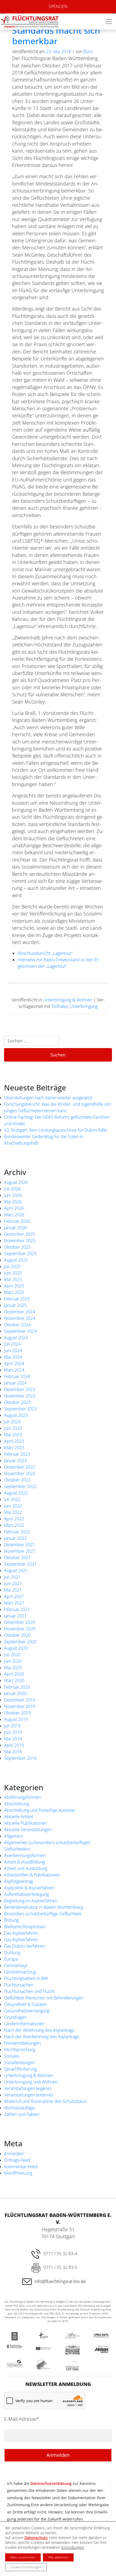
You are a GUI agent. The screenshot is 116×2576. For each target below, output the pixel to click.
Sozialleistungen (19, 2062)
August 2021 (16, 1571)
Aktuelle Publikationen (25, 1823)
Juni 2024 (13, 1351)
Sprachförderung (20, 2069)
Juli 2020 (12, 1655)
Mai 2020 (13, 1668)
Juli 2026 (12, 1189)
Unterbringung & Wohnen (68, 1000)
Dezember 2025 (20, 1234)
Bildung (11, 1920)
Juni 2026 (13, 1195)
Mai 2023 (13, 1435)
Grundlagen (15, 2017)
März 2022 (14, 1525)
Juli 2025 (12, 1266)
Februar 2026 (17, 1221)
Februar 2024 (17, 1376)
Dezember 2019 (20, 1700)
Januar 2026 (15, 1228)
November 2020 (20, 1629)
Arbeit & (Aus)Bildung (24, 1862)
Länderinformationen (24, 2024)
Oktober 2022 (17, 1480)
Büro (88, 51)
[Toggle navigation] (109, 22)
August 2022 (16, 1493)
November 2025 (20, 1241)
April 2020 (14, 1674)
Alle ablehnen (58, 2557)
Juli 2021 (12, 1577)
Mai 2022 (13, 1512)
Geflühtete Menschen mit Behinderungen (44, 1998)
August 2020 (16, 1648)
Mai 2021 (13, 1590)
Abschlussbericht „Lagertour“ (45, 953)
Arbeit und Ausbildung (26, 1868)
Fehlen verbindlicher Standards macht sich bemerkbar (56, 30)
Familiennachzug (20, 1972)
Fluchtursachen (19, 1985)
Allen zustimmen (23, 2557)
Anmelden (14, 2154)
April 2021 (14, 1596)
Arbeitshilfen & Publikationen (32, 1875)
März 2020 (14, 1680)
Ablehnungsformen (22, 1797)
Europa (11, 1959)
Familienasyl (16, 1965)
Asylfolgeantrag (18, 1881)
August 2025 (16, 1260)
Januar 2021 (15, 1616)
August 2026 (16, 1182)
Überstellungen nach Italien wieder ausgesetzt (48, 1098)
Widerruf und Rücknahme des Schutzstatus (45, 2101)
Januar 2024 (15, 1383)
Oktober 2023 (17, 1402)
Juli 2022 (12, 1499)
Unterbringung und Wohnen (31, 2082)
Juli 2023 (12, 1422)
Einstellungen (73, 2547)
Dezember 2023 (20, 1389)
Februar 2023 (17, 1454)
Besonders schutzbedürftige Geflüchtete (43, 1914)
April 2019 (14, 1745)
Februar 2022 (17, 1532)
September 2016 (20, 1758)
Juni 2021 (13, 1583)
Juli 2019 (12, 1726)
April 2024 (14, 1363)
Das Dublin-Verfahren (25, 1946)
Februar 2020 (17, 1687)
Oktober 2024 (17, 1325)
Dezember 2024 (20, 1312)
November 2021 (20, 1551)
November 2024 (20, 1318)
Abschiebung (17, 1804)
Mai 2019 (13, 1739)
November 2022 (20, 1473)
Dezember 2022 (20, 1467)
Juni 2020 (13, 1661)
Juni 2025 (13, 1273)
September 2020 (20, 1642)
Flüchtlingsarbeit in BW (26, 1978)
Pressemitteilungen (22, 2043)
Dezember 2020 (20, 1622)
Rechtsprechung (20, 2050)
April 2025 (14, 1286)
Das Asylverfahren (21, 1933)
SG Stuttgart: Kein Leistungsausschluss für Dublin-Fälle (56, 1130)
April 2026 (14, 1208)
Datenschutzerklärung (51, 2483)
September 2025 (20, 1253)
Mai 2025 (13, 1279)
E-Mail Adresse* (22, 2419)
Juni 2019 (13, 1732)
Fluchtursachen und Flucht (29, 1991)
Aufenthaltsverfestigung (26, 1894)
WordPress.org (18, 2173)
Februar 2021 (17, 1609)
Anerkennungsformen (25, 1855)
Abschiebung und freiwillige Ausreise (40, 1810)
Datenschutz (36, 2538)
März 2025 (14, 1292)
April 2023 (14, 1441)
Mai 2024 (13, 1357)
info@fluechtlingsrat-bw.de (60, 2281)
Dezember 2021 (20, 1545)
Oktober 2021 (17, 1558)
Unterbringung (84, 1006)
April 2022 (14, 1519)
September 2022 (20, 1486)
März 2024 (14, 1370)
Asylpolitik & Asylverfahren (29, 1888)
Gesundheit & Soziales (25, 2004)
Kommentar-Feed (21, 2167)
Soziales (12, 2056)
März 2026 (14, 1215)
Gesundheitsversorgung (27, 2011)
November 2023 (20, 1396)
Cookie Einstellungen (26, 2567)
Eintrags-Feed (17, 2160)
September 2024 (20, 1331)
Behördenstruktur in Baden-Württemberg (44, 1907)
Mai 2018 (13, 1752)
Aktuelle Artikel (19, 1817)
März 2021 (14, 1603)
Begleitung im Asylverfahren (31, 1901)
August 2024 (16, 1338)
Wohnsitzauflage (19, 2108)
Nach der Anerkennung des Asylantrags (42, 2037)
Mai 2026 (13, 1202)
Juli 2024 (12, 1344)
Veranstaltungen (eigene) (28, 2088)
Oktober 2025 (17, 1247)
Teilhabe (59, 1006)
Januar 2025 (15, 1305)
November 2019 (20, 1706)
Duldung (12, 1952)
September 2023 (20, 1409)
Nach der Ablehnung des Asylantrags (39, 2030)
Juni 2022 (13, 1506)
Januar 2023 (15, 1461)
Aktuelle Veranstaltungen (28, 1830)
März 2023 (14, 1448)
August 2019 (16, 1719)
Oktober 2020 (17, 1635)
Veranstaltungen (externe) (28, 2095)
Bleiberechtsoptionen (25, 1927)
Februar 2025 (17, 1299)
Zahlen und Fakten (22, 2114)
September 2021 (20, 1564)
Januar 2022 (15, 1538)
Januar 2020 (15, 1693)
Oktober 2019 (17, 1713)
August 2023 (16, 1415)
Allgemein (14, 1836)
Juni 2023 (13, 1428)
